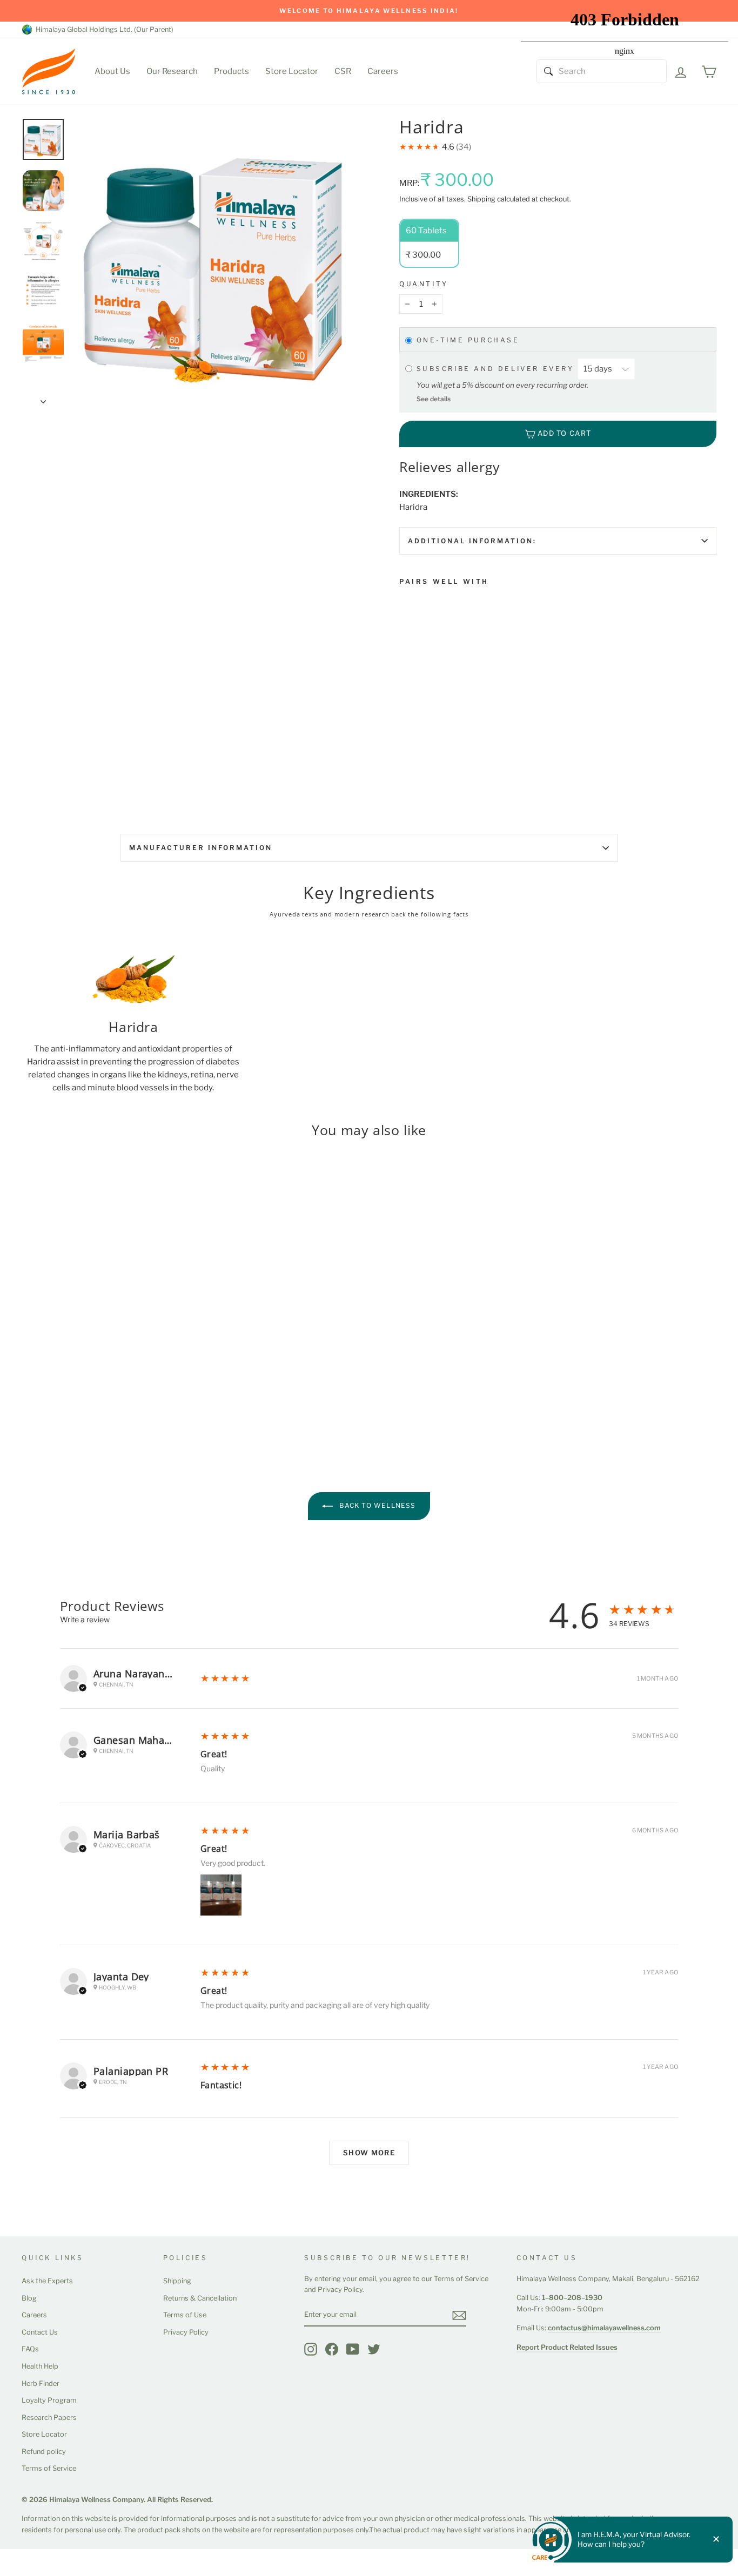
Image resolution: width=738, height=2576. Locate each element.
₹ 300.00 (419, 704)
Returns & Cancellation (200, 2298)
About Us (112, 71)
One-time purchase (468, 340)
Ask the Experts (47, 2281)
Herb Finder (41, 2383)
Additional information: (472, 541)
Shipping (481, 199)
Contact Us (40, 2332)
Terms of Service (49, 2468)
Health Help (40, 2366)
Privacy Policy (186, 2332)
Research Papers (49, 2417)
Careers (383, 71)
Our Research (172, 71)
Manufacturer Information (201, 848)
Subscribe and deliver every (497, 369)
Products (232, 71)
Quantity (424, 284)
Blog (29, 2298)
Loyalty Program (49, 2400)
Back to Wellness (376, 1505)
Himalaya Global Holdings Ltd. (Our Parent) (103, 29)
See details (434, 399)
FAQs (30, 2349)
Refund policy (44, 2452)
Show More (369, 2153)
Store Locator (292, 71)
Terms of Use (185, 2315)
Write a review (85, 1619)
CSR (343, 71)
